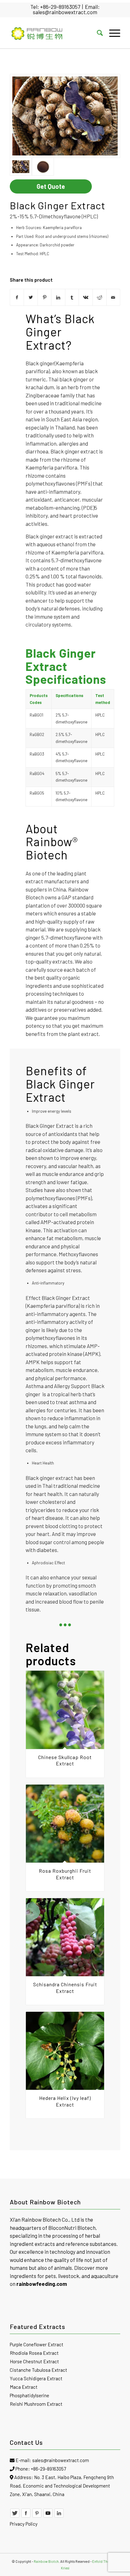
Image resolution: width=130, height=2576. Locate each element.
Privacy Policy (24, 2524)
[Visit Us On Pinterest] (37, 2516)
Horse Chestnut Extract (34, 2361)
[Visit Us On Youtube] (48, 2516)
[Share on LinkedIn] (58, 297)
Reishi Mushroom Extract (36, 2404)
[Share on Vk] (86, 297)
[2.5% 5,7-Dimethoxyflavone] (43, 167)
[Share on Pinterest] (45, 297)
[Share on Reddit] (100, 297)
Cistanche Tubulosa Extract (38, 2370)
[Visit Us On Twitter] (15, 2516)
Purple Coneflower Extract (37, 2344)
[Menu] (112, 33)
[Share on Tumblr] (72, 297)
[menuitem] (97, 33)
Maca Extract (24, 2387)
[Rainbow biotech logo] (54, 33)
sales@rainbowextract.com (65, 12)
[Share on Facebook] (17, 297)
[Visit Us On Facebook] (26, 2516)
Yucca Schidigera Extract (36, 2378)
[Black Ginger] (65, 116)
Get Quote (51, 186)
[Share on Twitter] (31, 297)
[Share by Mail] (113, 297)
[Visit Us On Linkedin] (59, 2516)
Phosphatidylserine (30, 2395)
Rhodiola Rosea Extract (34, 2353)
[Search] (97, 33)
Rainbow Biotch (46, 2561)
